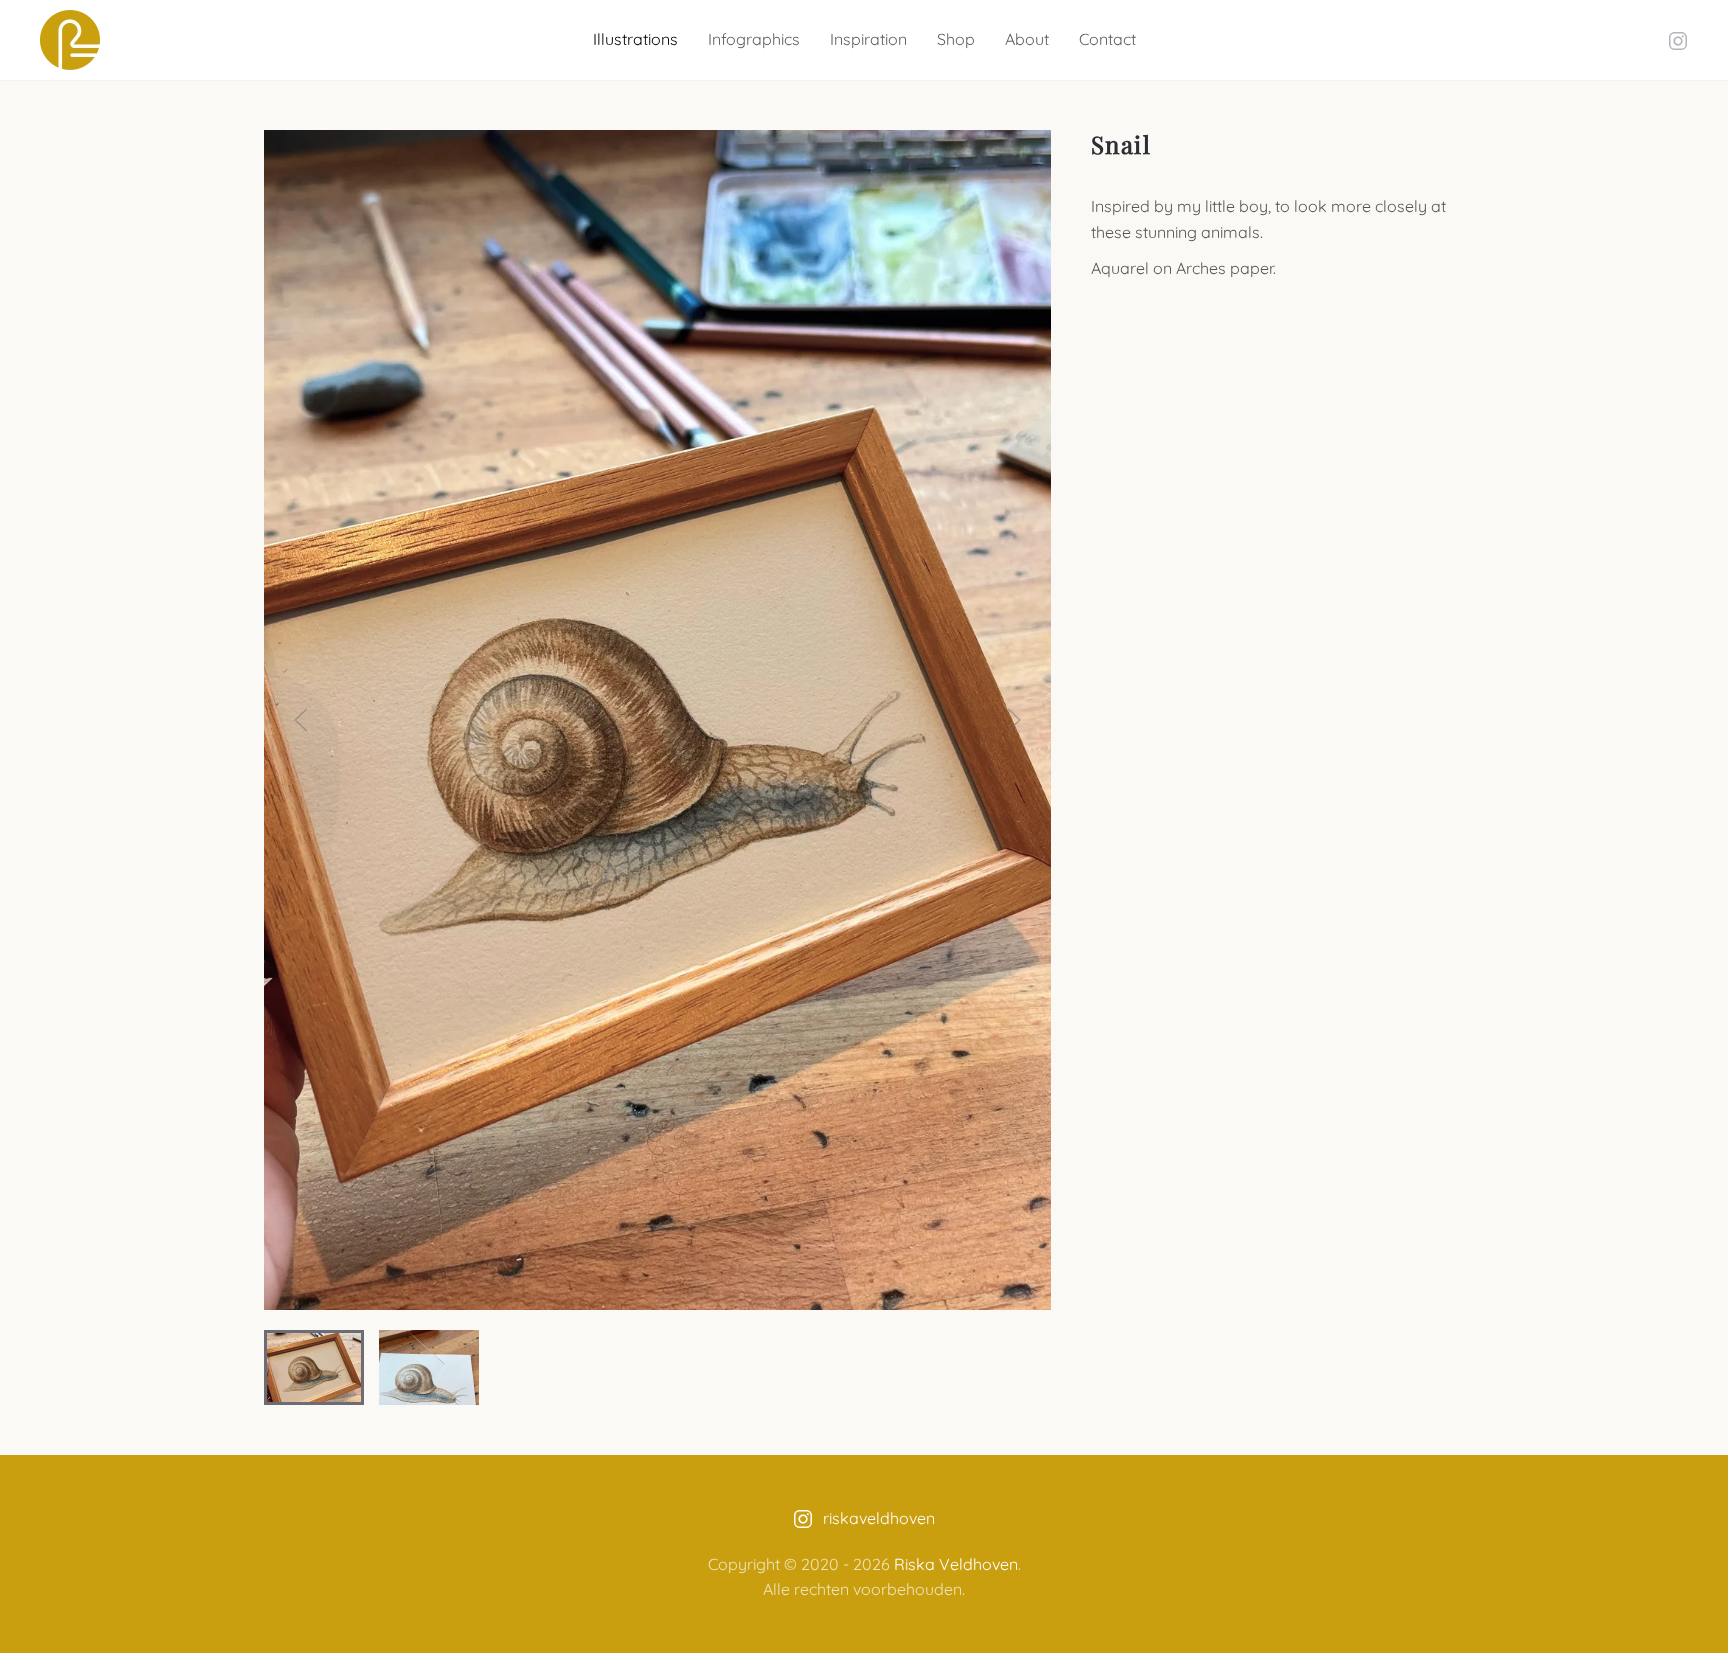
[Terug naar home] (70, 40)
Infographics (754, 39)
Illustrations (635, 39)
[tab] (314, 1367)
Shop (956, 39)
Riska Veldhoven (956, 1564)
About (1027, 39)
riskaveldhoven (879, 1518)
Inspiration (868, 39)
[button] (301, 720)
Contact (1107, 39)
